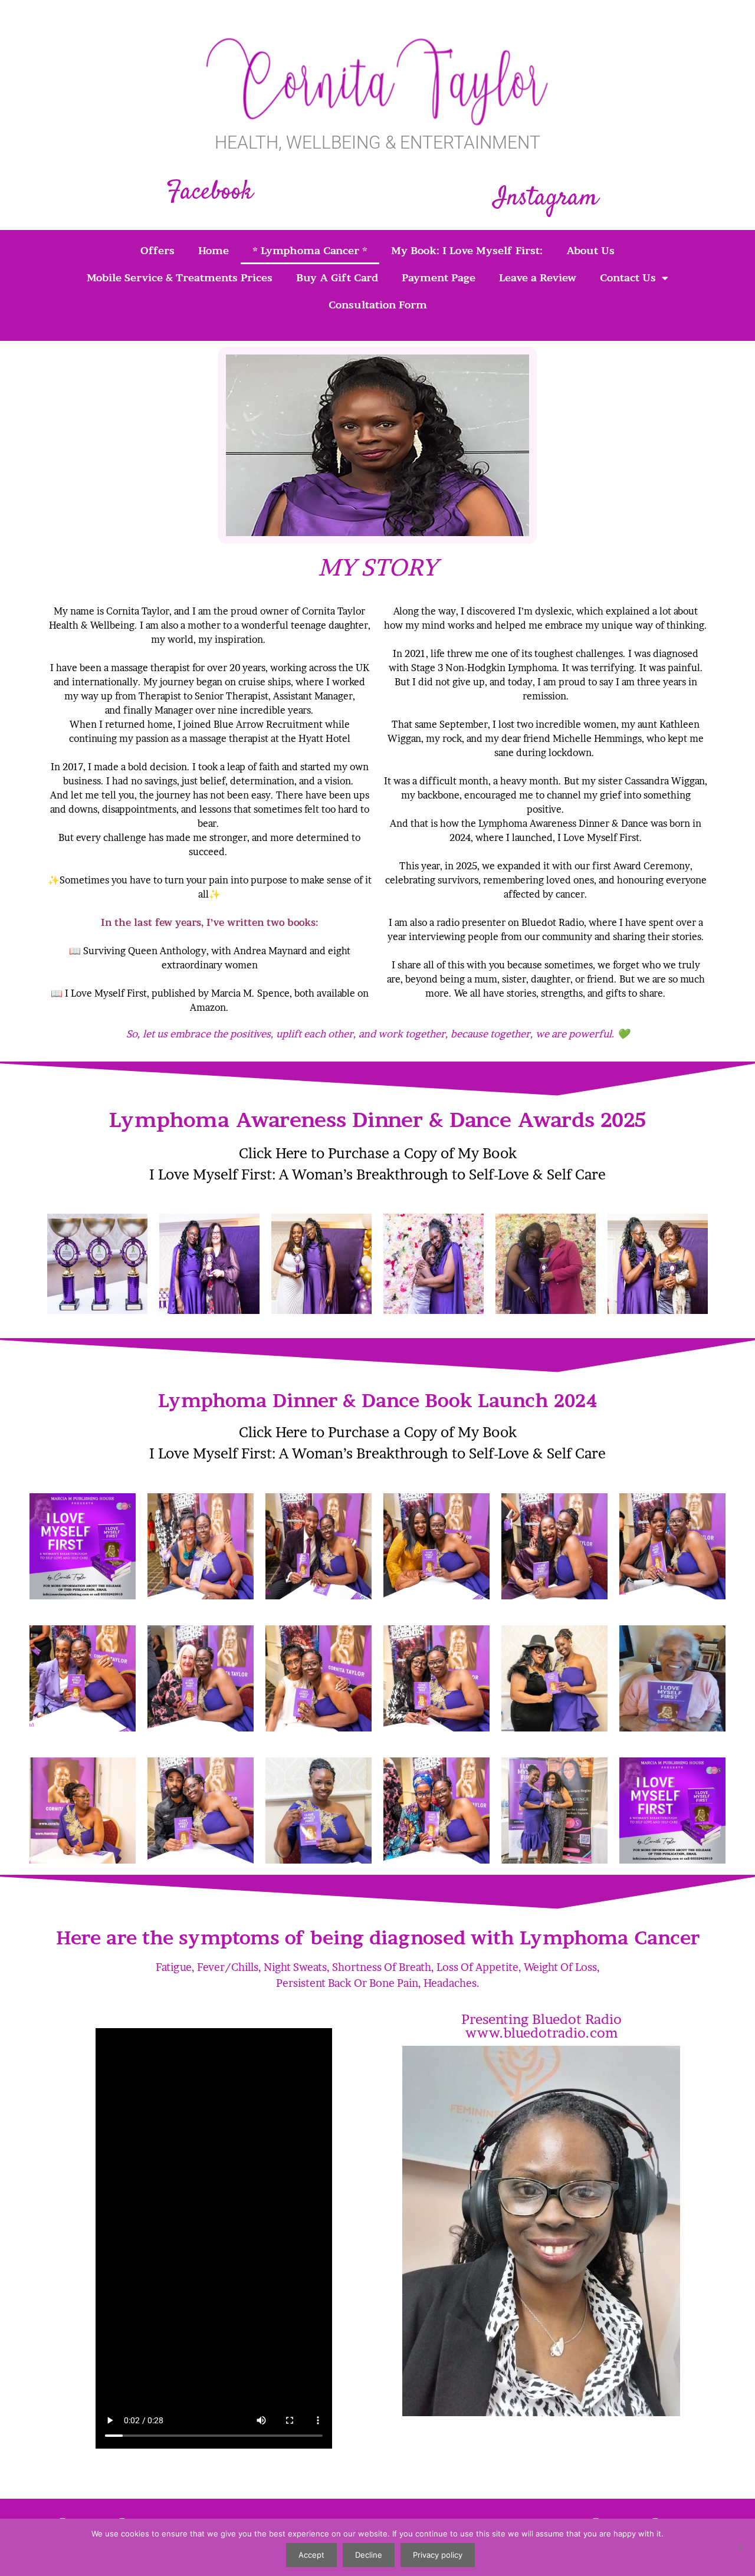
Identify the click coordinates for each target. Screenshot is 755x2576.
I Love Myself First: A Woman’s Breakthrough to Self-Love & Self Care (377, 1174)
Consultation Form (378, 305)
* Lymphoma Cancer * (310, 250)
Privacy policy (438, 2555)
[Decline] (740, 2547)
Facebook (210, 193)
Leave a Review (538, 277)
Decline (369, 2555)
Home (214, 250)
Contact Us (628, 277)
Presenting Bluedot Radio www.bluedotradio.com (541, 2026)
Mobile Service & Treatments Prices (180, 277)
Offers (157, 250)
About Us (590, 250)
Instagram (546, 198)
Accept (311, 2555)
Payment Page (439, 277)
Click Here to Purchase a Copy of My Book (378, 1153)
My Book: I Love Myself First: (467, 250)
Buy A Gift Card (337, 277)
